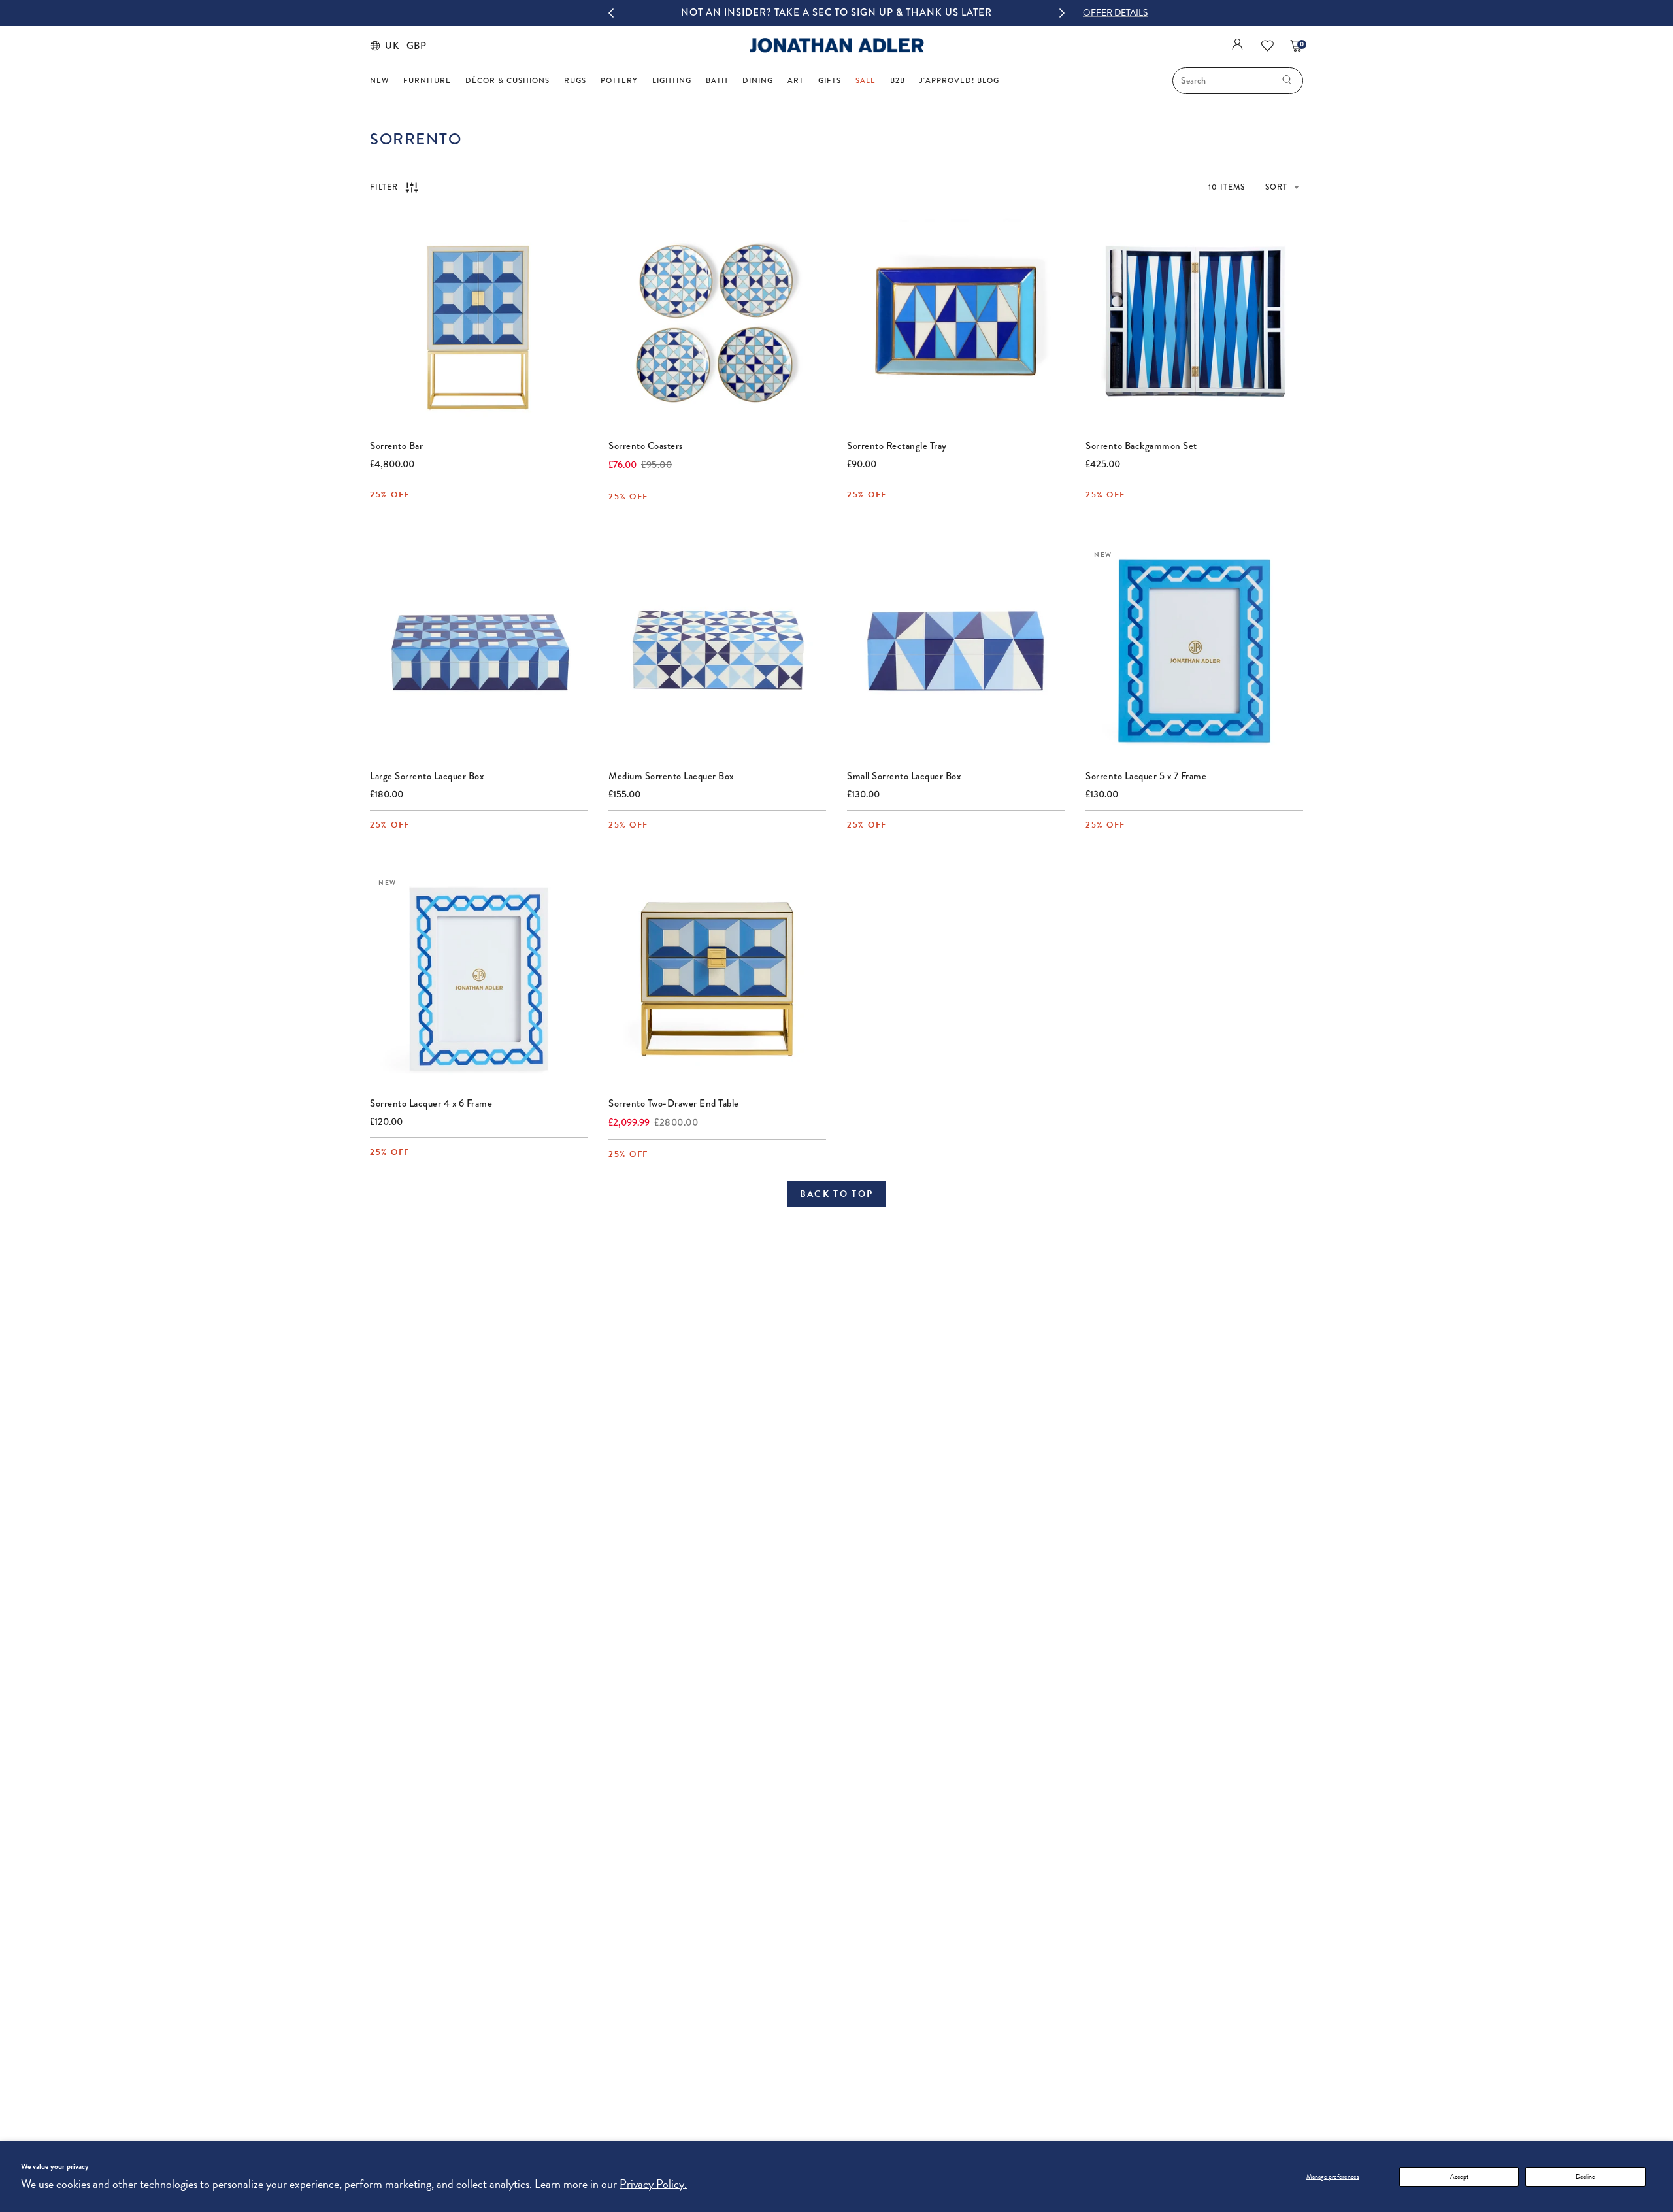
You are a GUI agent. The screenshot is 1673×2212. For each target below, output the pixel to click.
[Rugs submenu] (590, 80)
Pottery (619, 81)
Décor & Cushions (507, 81)
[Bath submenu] (732, 80)
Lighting (672, 81)
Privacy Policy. (653, 2184)
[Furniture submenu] (455, 80)
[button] (1115, 13)
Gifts (830, 81)
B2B (898, 81)
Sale (866, 81)
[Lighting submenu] (695, 80)
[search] (1287, 81)
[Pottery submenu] (641, 80)
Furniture (427, 81)
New (379, 81)
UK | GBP (403, 46)
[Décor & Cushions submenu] (553, 80)
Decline (1585, 2176)
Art (796, 81)
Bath (717, 81)
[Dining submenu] (777, 80)
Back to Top (837, 1194)
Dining (758, 81)
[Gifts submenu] (845, 80)
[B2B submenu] (909, 80)
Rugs (575, 81)
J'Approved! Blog (959, 81)
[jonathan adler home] (837, 51)
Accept (1459, 2176)
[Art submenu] (807, 80)
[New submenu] (392, 80)
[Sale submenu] (879, 80)
